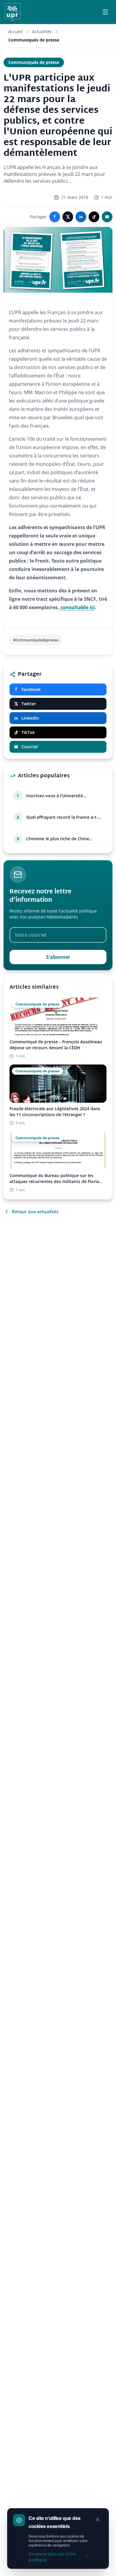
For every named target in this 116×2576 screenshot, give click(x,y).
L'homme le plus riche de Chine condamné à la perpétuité (58, 839)
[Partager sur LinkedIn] (81, 217)
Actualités (42, 32)
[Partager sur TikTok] (94, 217)
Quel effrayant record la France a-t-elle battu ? (62, 817)
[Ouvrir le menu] (105, 12)
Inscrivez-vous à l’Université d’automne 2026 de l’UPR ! (55, 796)
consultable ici (77, 607)
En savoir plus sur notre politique (52, 2557)
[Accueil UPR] (13, 12)
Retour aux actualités (35, 1211)
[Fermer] (98, 2520)
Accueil (15, 32)
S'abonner (58, 957)
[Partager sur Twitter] (68, 217)
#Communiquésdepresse (36, 640)
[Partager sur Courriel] (107, 217)
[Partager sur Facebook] (55, 217)
